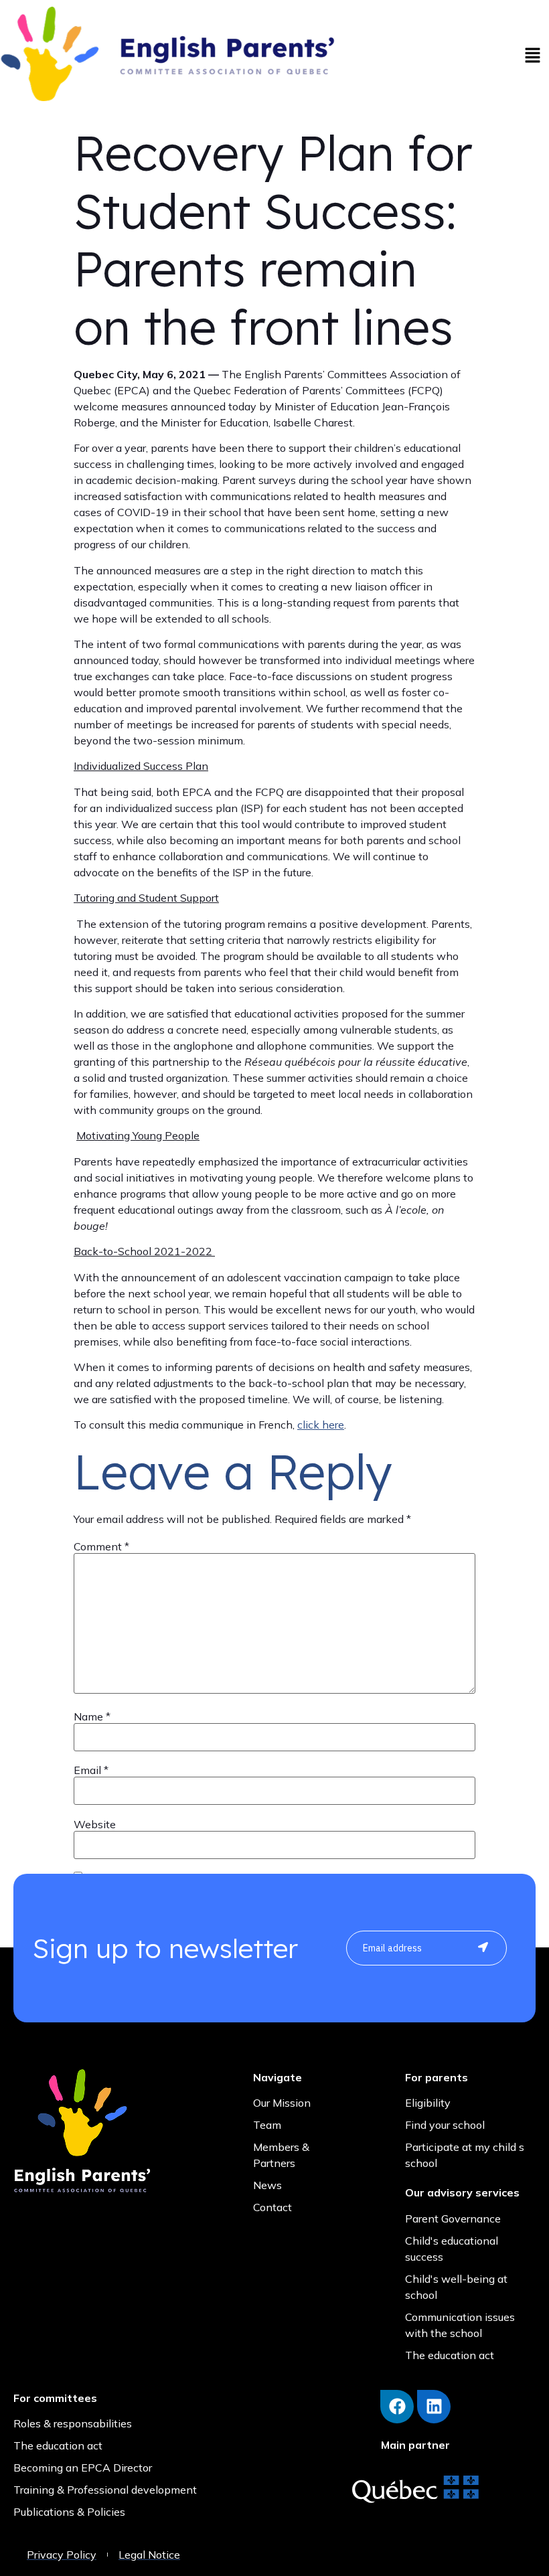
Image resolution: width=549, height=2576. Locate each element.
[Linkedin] (434, 2407)
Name (92, 1716)
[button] (532, 56)
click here (321, 1425)
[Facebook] (397, 2407)
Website (95, 1824)
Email (91, 1770)
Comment (101, 1546)
